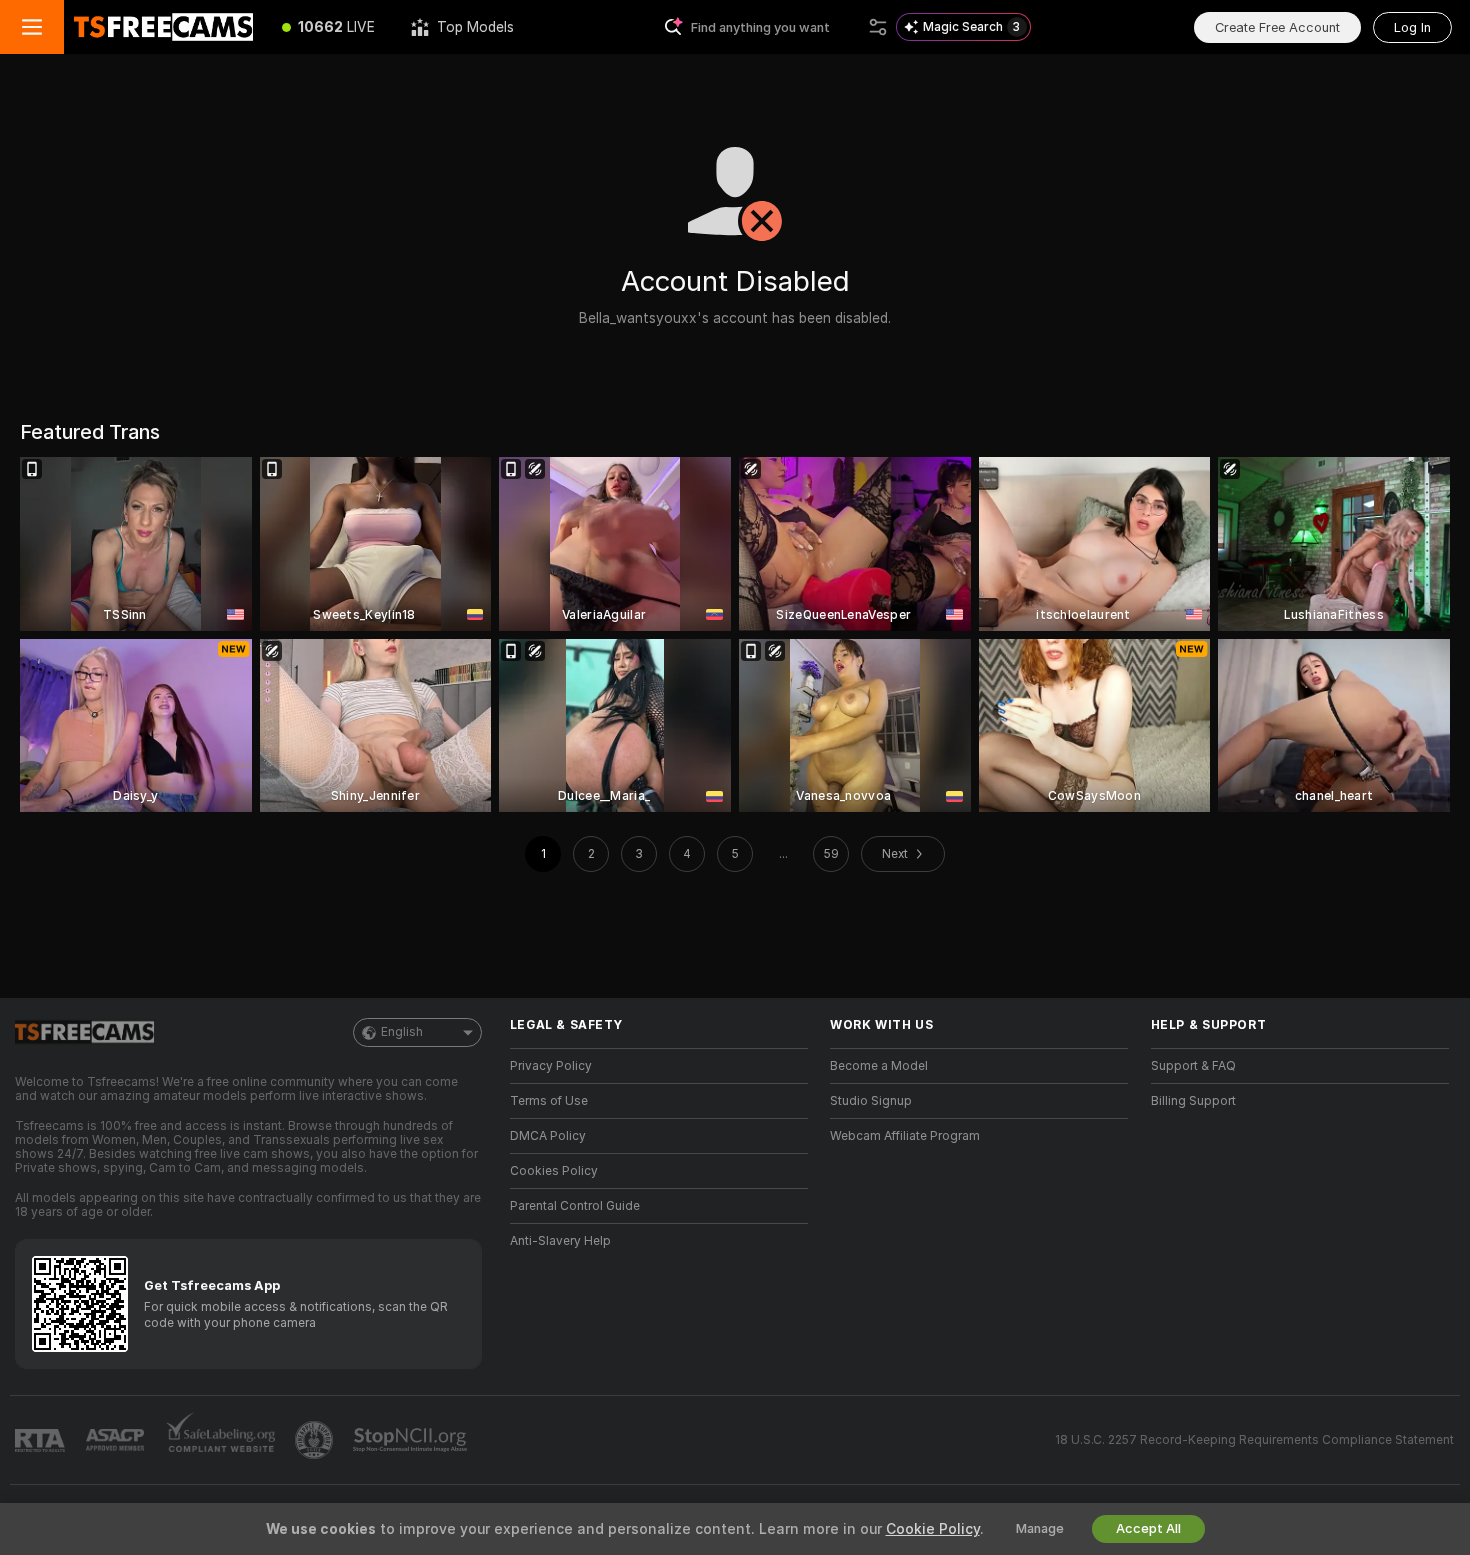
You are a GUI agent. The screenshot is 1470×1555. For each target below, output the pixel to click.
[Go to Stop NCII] (412, 1440)
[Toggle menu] (32, 27)
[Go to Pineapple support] (316, 1440)
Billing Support (1193, 1101)
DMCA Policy (548, 1136)
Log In (1412, 27)
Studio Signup (871, 1101)
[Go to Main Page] (164, 27)
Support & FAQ (1193, 1066)
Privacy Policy (551, 1066)
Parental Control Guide (575, 1206)
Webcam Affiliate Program (905, 1136)
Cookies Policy (554, 1171)
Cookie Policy (933, 1529)
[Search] (878, 27)
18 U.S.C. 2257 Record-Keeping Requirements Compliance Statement (1254, 1440)
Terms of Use (549, 1101)
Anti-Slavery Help (560, 1241)
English (402, 1032)
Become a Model (879, 1066)
